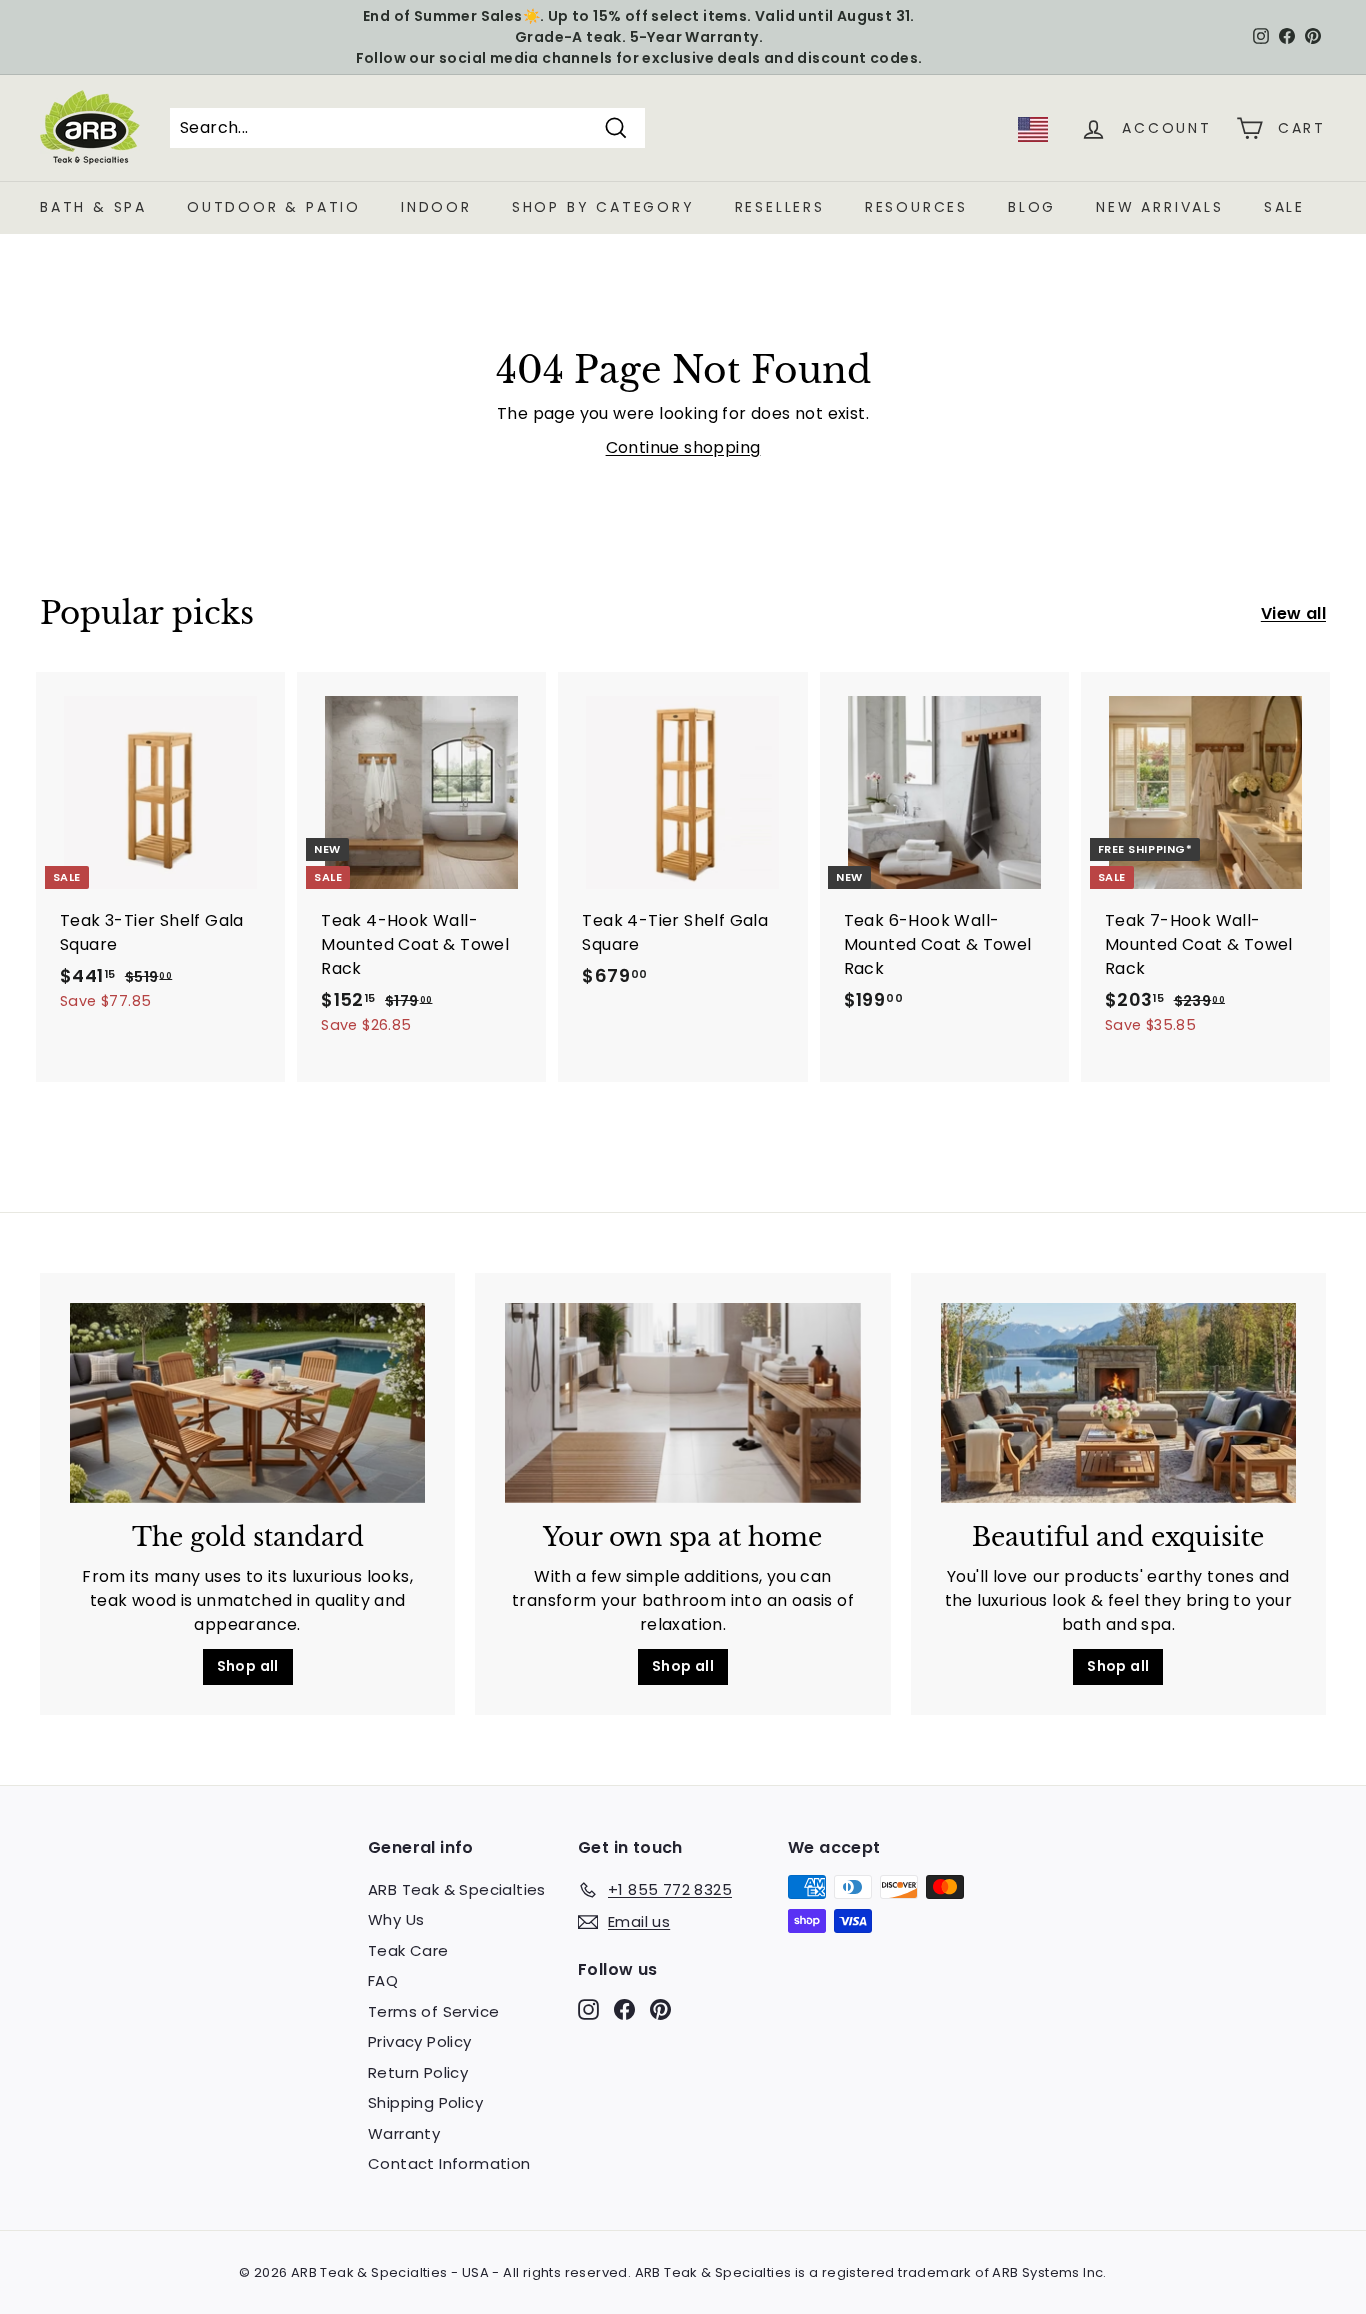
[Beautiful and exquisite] (1118, 1403)
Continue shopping (683, 447)
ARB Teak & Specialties (457, 1889)
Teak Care (408, 1950)
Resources (916, 207)
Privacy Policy (420, 2041)
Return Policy (418, 2072)
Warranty (404, 2133)
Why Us (396, 1919)
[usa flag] (1033, 136)
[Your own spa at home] (682, 1403)
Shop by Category (603, 207)
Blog (1032, 207)
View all (1293, 613)
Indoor (436, 207)
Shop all (248, 1666)
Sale (1284, 207)
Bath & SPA (93, 207)
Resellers (780, 207)
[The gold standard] (247, 1403)
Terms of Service (433, 2011)
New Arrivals (1160, 207)
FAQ (383, 1980)
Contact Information (449, 2163)
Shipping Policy (425, 2102)
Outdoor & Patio (274, 207)
